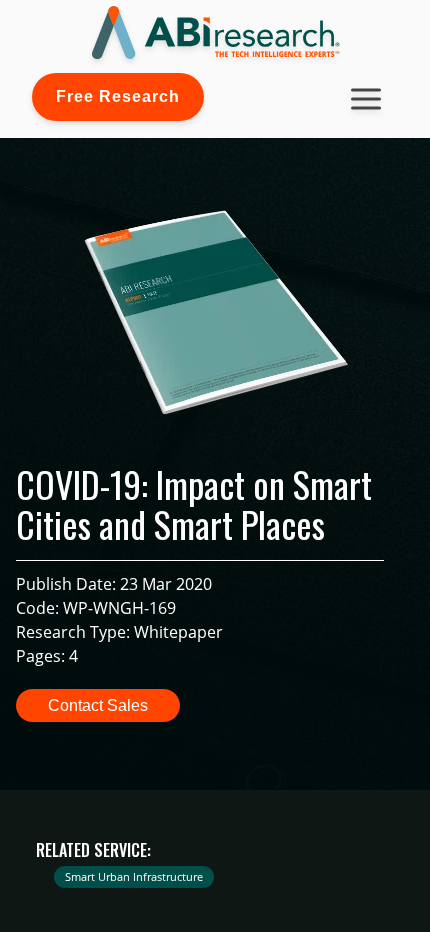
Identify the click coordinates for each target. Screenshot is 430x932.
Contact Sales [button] (98, 705)
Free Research (118, 96)
